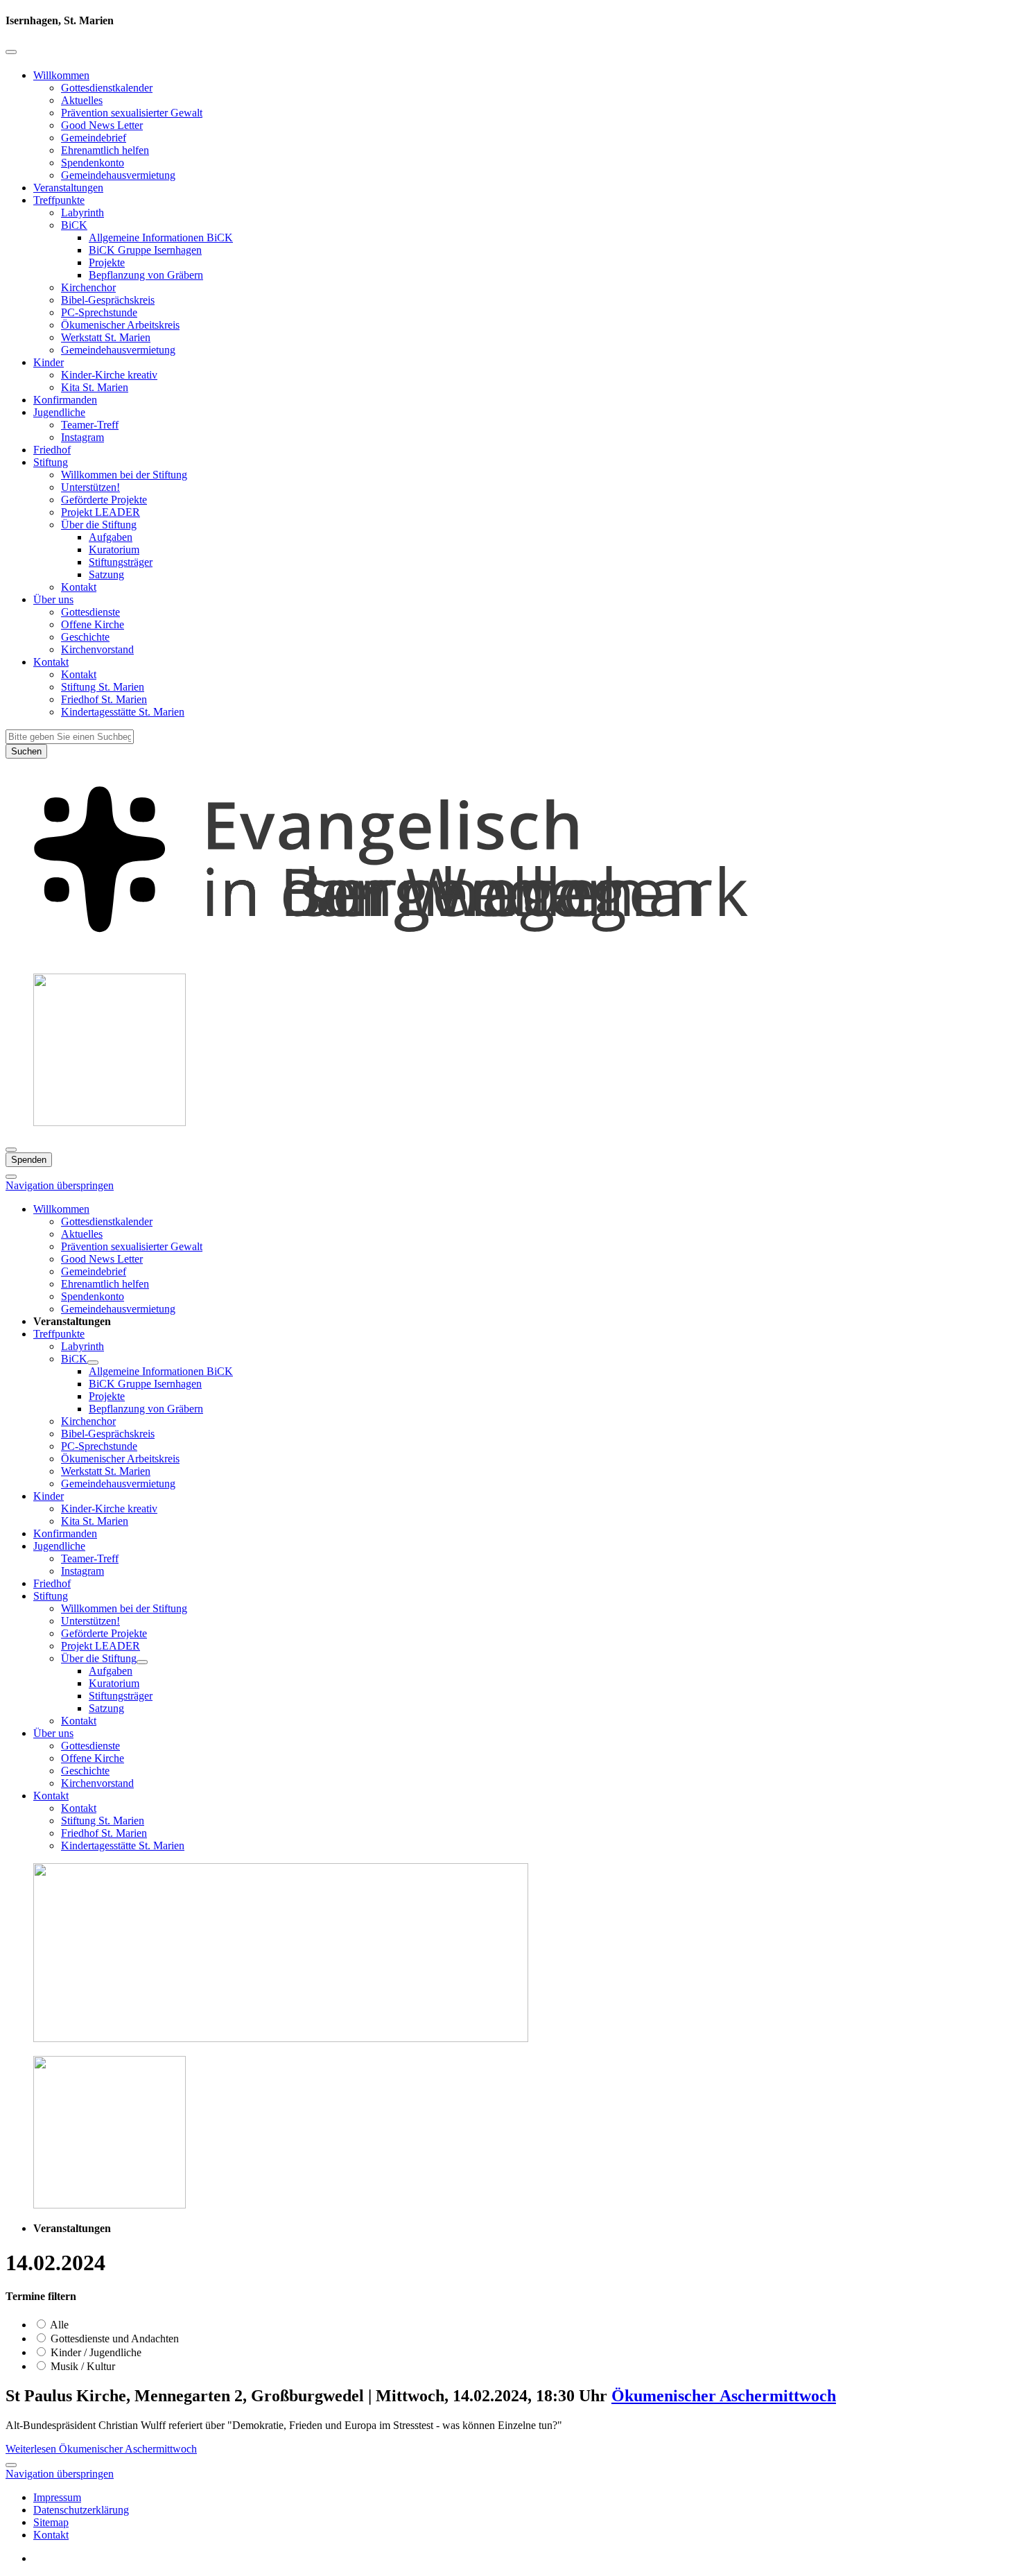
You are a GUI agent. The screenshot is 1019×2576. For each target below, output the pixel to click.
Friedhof (52, 450)
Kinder (49, 362)
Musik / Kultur (81, 2366)
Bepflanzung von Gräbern (146, 275)
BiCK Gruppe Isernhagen (145, 250)
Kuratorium (114, 550)
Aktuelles (82, 100)
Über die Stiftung (99, 525)
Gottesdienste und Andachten (113, 2339)
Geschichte (85, 637)
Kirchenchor (88, 287)
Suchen (26, 751)
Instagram (82, 437)
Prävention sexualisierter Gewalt (132, 113)
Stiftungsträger (121, 562)
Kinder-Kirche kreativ (109, 375)
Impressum (57, 2497)
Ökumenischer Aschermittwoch (724, 2396)
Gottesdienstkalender (107, 88)
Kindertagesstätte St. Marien (123, 712)
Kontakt (79, 587)
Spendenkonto (93, 163)
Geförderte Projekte (104, 500)
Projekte (107, 262)
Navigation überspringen (60, 1185)
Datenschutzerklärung (81, 2510)
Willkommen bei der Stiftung (124, 475)
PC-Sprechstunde (99, 312)
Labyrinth (82, 213)
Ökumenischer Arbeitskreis (120, 325)
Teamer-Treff (90, 425)
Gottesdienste (90, 612)
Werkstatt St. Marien (106, 337)
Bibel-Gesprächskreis (108, 300)
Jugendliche (59, 412)
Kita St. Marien (95, 387)
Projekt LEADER (101, 512)
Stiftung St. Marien (103, 687)
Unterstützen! (90, 487)
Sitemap (51, 2522)
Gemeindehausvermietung (118, 175)
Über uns (53, 599)
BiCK (74, 225)
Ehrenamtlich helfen (105, 150)
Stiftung (51, 462)
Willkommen (61, 75)
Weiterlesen (101, 2449)
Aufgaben (111, 537)
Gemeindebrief (94, 138)
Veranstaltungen (68, 188)
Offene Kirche (93, 624)
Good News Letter (102, 125)
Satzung (106, 574)
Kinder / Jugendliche (95, 2352)
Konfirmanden (65, 400)
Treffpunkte (59, 200)
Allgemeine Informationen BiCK (161, 237)
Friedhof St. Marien (104, 699)
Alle (58, 2325)
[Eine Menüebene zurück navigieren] (11, 52)
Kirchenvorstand (97, 649)
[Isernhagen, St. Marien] (509, 956)
